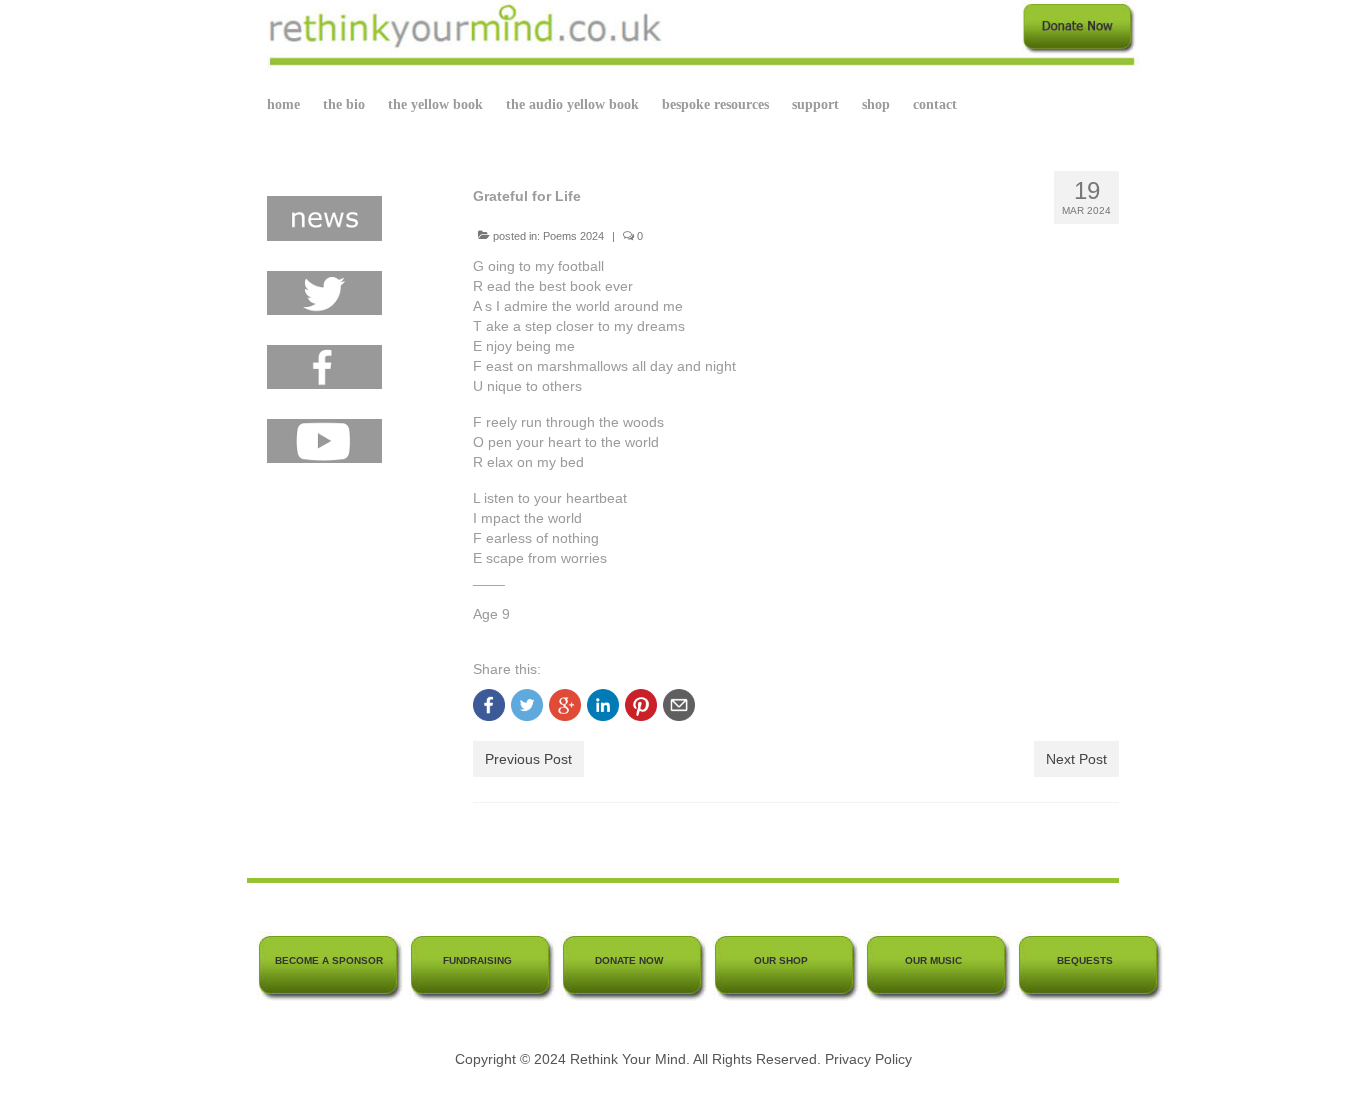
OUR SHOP (781, 960)
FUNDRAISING (477, 960)
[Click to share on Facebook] (489, 705)
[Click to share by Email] (679, 705)
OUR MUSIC (933, 960)
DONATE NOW (629, 960)
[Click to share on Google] (565, 705)
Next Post (1076, 759)
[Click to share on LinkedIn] (603, 705)
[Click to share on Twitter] (527, 705)
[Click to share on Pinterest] (641, 705)
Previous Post (528, 759)
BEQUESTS (1085, 960)
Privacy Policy (868, 1059)
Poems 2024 (573, 236)
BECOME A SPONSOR (329, 960)
